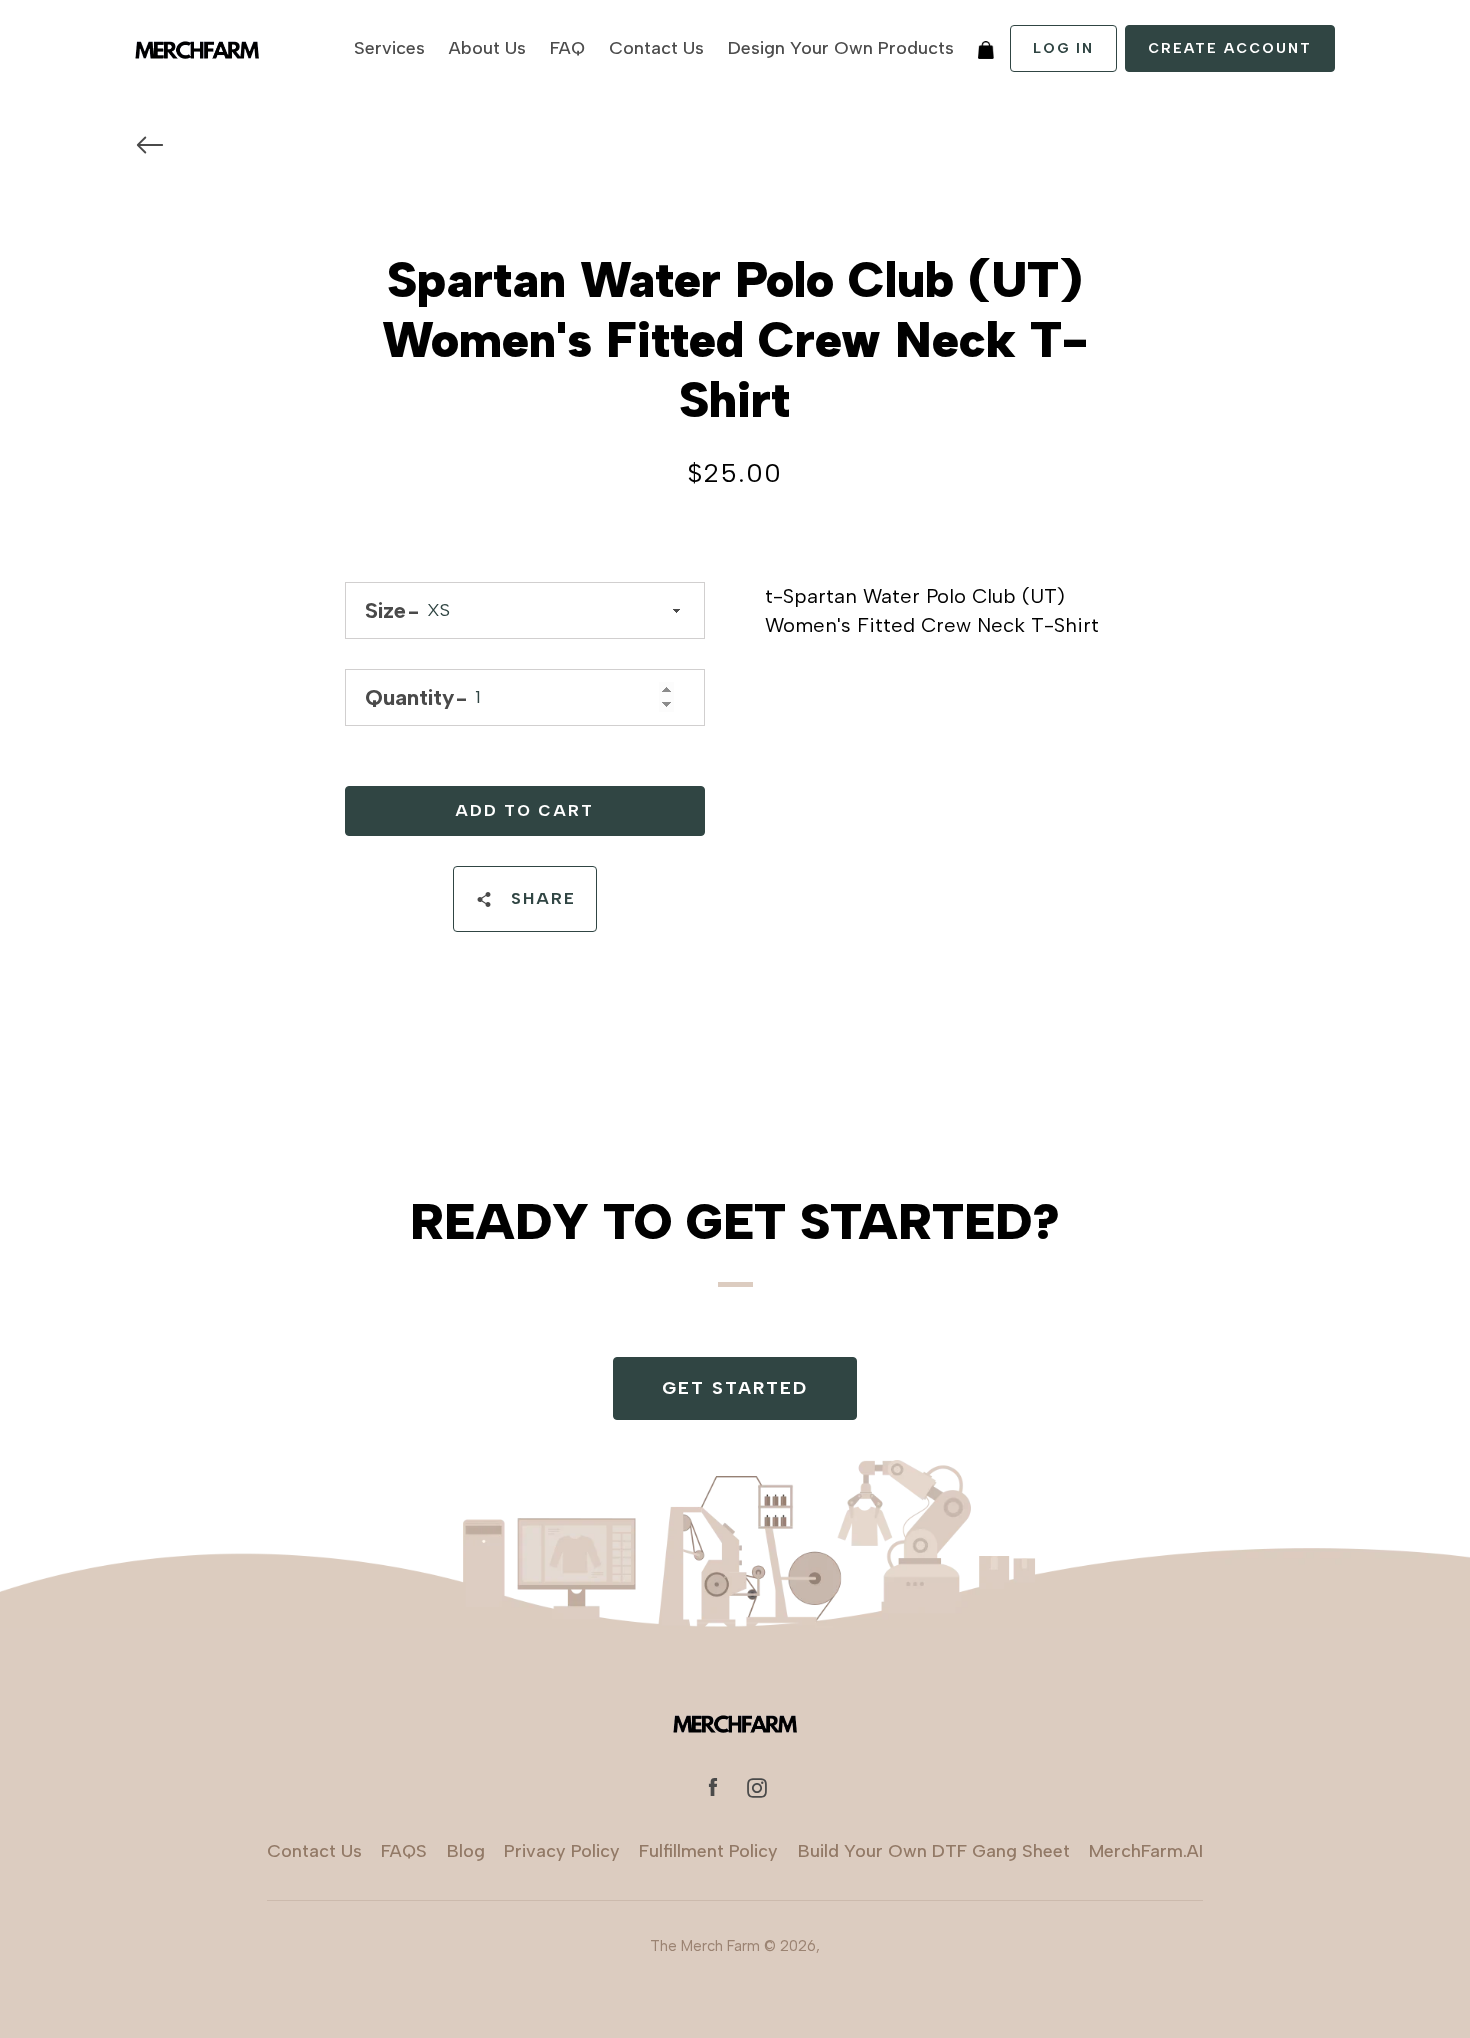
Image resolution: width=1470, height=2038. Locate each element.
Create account (1230, 48)
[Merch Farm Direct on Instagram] (757, 1786)
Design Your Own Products (841, 48)
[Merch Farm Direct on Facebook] (713, 1786)
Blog (466, 1851)
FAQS (404, 1851)
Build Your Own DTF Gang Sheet (934, 1851)
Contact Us (656, 48)
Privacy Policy (562, 1851)
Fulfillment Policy (708, 1851)
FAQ (567, 48)
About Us (487, 48)
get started (735, 1388)
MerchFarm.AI (1146, 1851)
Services (389, 48)
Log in (1063, 48)
